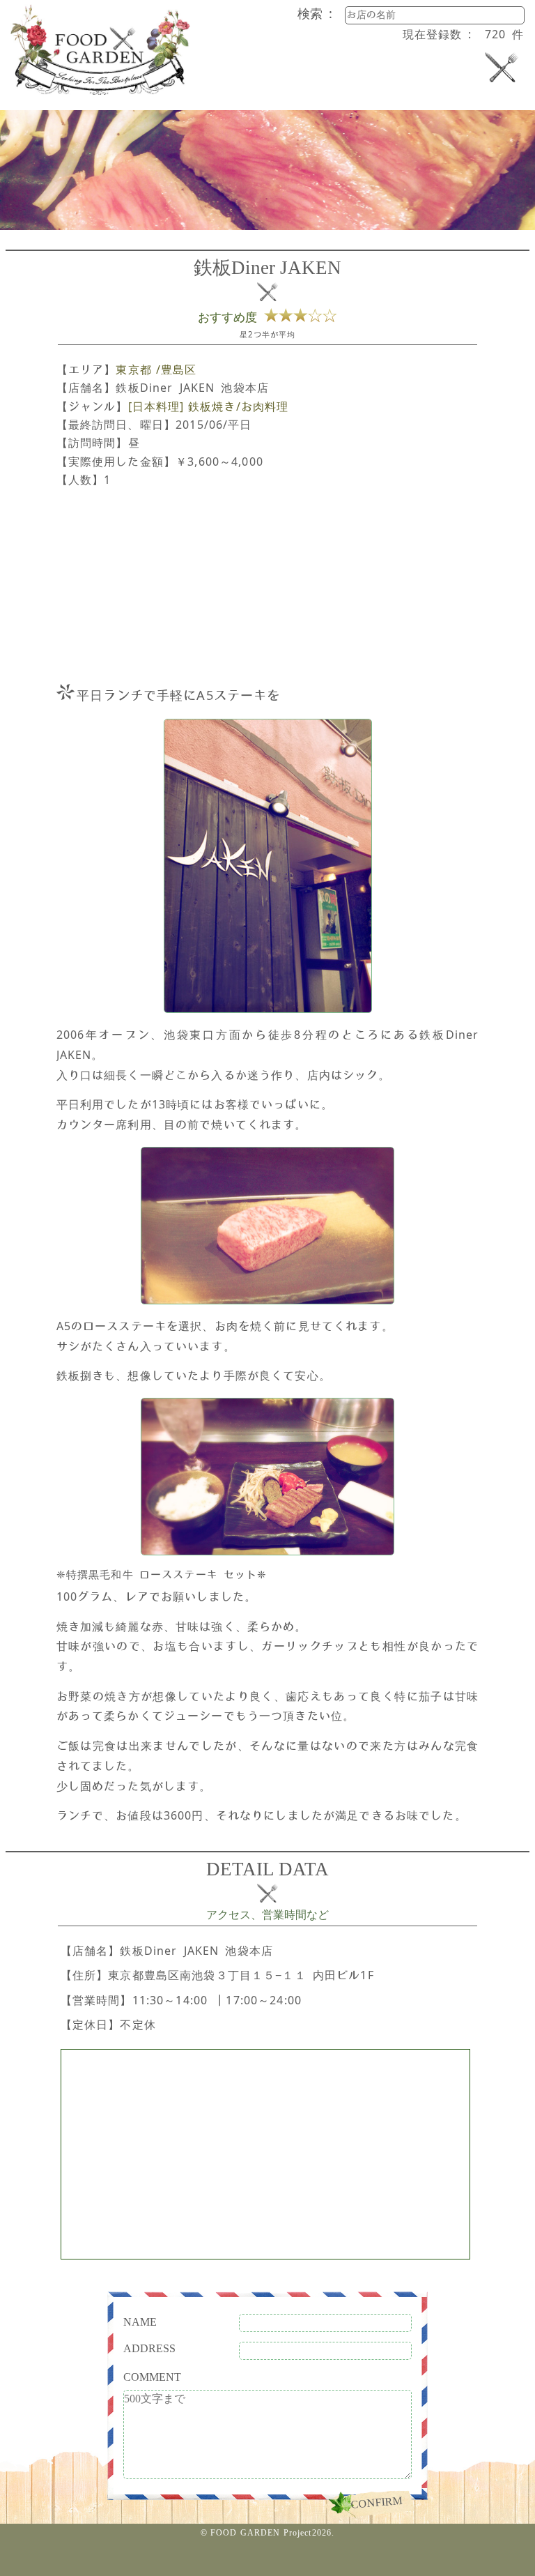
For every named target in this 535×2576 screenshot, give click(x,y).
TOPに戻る (268, 2559)
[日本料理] (156, 406)
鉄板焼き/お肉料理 (238, 406)
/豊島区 (177, 369)
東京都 (133, 369)
